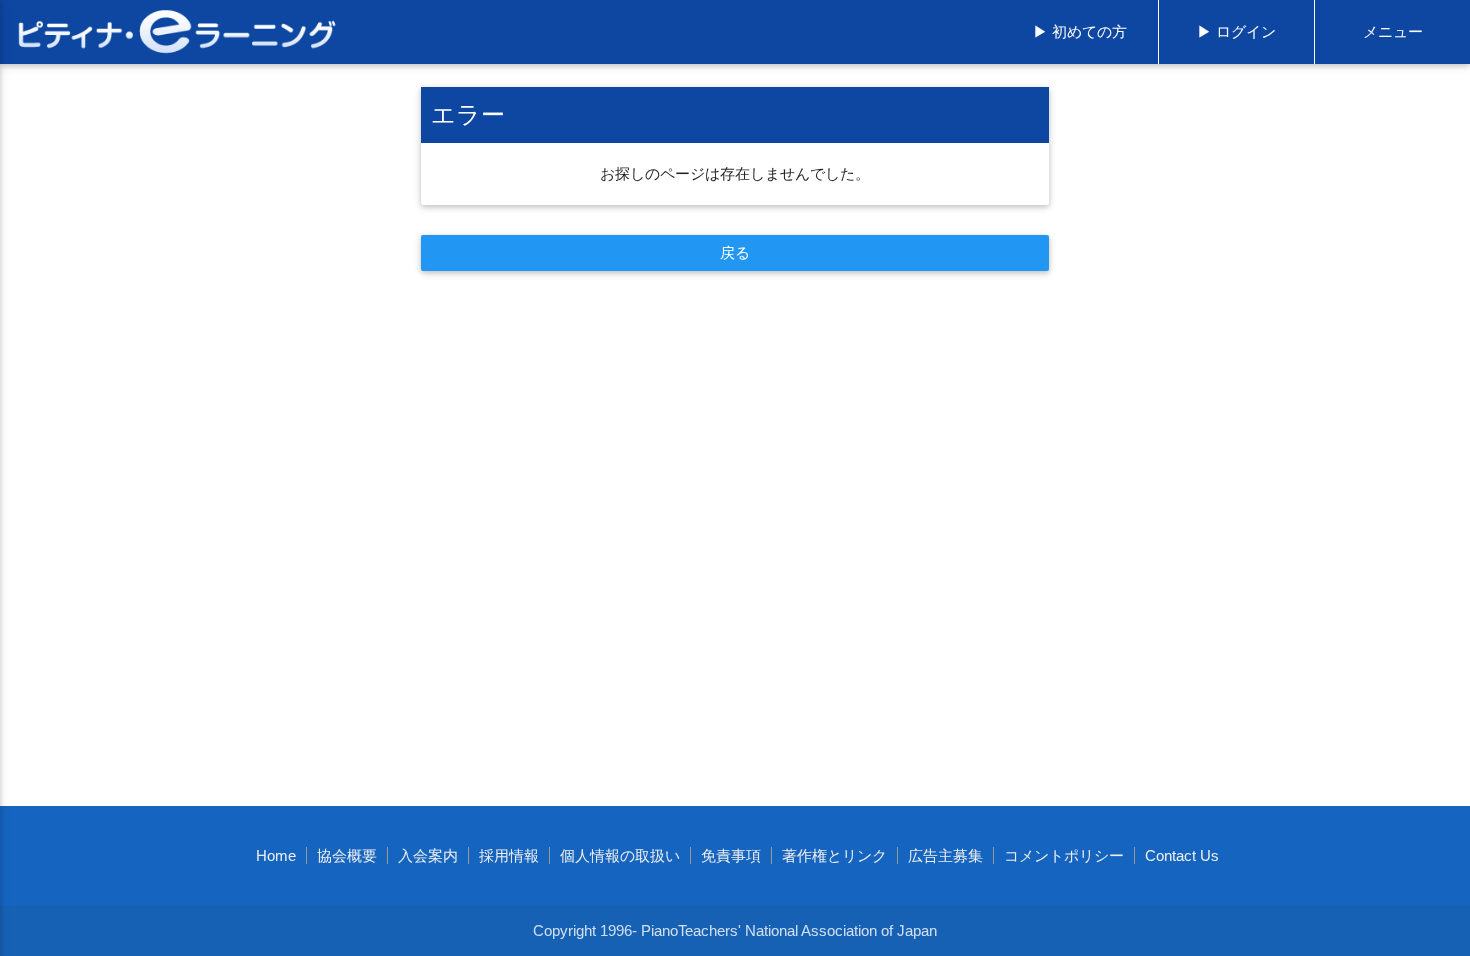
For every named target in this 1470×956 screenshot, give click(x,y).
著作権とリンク (834, 855)
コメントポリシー (1064, 855)
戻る (735, 252)
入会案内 (428, 855)
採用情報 (509, 855)
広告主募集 (945, 855)
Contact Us (1182, 855)
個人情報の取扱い (620, 855)
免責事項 (731, 855)
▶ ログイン (1236, 31)
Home (276, 855)
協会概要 (347, 855)
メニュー (1393, 31)
